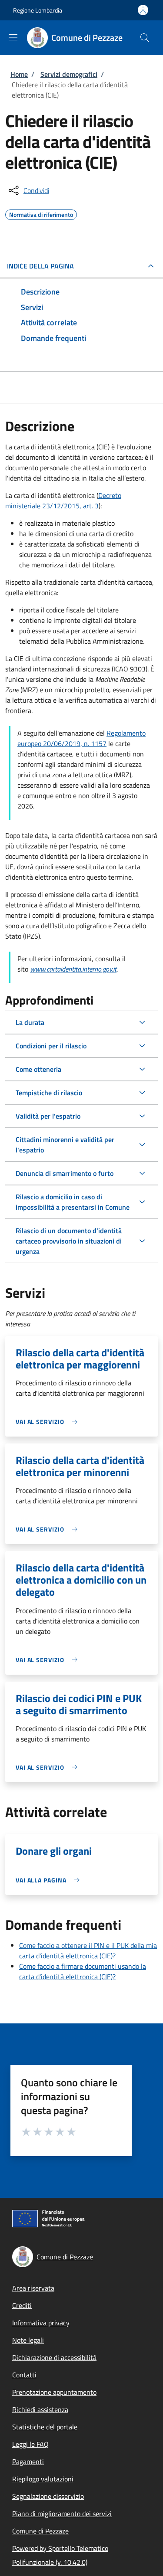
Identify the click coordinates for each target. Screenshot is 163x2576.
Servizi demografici (69, 74)
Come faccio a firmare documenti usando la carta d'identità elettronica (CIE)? (83, 1971)
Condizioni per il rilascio (51, 1046)
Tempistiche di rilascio (49, 1093)
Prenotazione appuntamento (54, 2392)
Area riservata (33, 2288)
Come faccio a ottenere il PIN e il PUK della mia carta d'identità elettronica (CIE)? (88, 1951)
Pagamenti (28, 2461)
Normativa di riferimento (41, 213)
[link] (49, 1422)
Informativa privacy (41, 2323)
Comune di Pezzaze (40, 2531)
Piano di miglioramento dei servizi (62, 2514)
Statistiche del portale (45, 2427)
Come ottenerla (38, 1069)
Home (19, 74)
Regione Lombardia (38, 10)
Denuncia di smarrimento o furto (65, 1173)
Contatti (24, 2375)
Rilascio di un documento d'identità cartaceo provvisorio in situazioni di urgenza (69, 1241)
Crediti (22, 2305)
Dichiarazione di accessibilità (54, 2357)
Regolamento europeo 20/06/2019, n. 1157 (81, 738)
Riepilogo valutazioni (43, 2479)
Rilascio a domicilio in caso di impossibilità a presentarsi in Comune (73, 1202)
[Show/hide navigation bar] (13, 37)
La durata (30, 1022)
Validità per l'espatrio (48, 1116)
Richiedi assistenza (40, 2409)
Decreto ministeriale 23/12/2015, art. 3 (63, 501)
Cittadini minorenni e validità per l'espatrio (65, 1145)
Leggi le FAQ (30, 2444)
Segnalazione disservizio (48, 2496)
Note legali (28, 2340)
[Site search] (145, 38)
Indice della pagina (40, 266)
